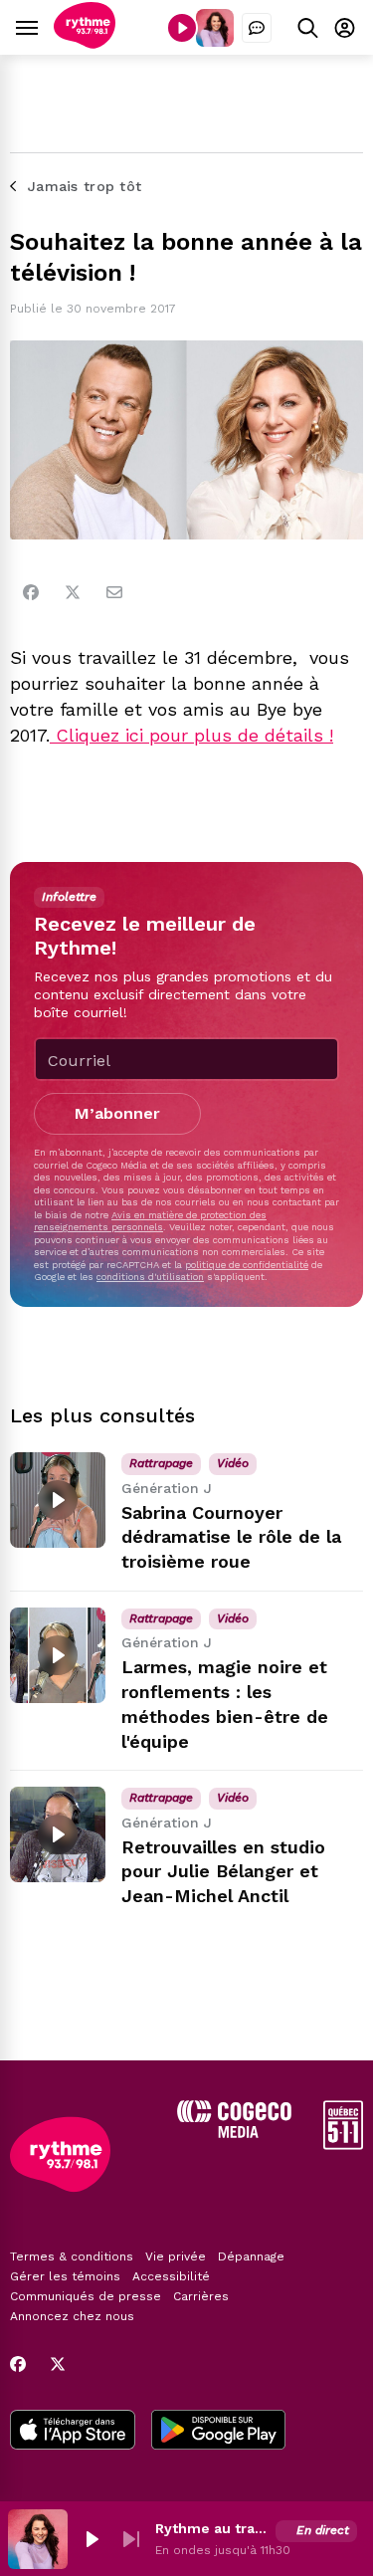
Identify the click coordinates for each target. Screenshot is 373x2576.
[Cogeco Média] (234, 2133)
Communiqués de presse (86, 2296)
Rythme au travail (211, 2528)
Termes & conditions (72, 2256)
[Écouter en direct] (182, 28)
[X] (58, 2364)
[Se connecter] (345, 27)
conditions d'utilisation (150, 1277)
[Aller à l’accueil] (85, 43)
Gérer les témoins (65, 2276)
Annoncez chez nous (72, 2316)
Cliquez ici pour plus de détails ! (191, 735)
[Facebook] (31, 592)
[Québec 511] (343, 2145)
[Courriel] (114, 592)
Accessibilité (171, 2276)
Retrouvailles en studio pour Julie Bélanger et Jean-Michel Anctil (223, 1872)
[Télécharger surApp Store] (73, 2432)
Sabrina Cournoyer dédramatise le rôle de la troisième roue (231, 1537)
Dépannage (251, 2256)
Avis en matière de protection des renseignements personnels (150, 1221)
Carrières (201, 2296)
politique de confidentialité (247, 1265)
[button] (92, 2539)
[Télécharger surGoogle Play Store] (218, 2432)
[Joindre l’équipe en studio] (257, 28)
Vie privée (176, 2256)
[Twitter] (73, 592)
